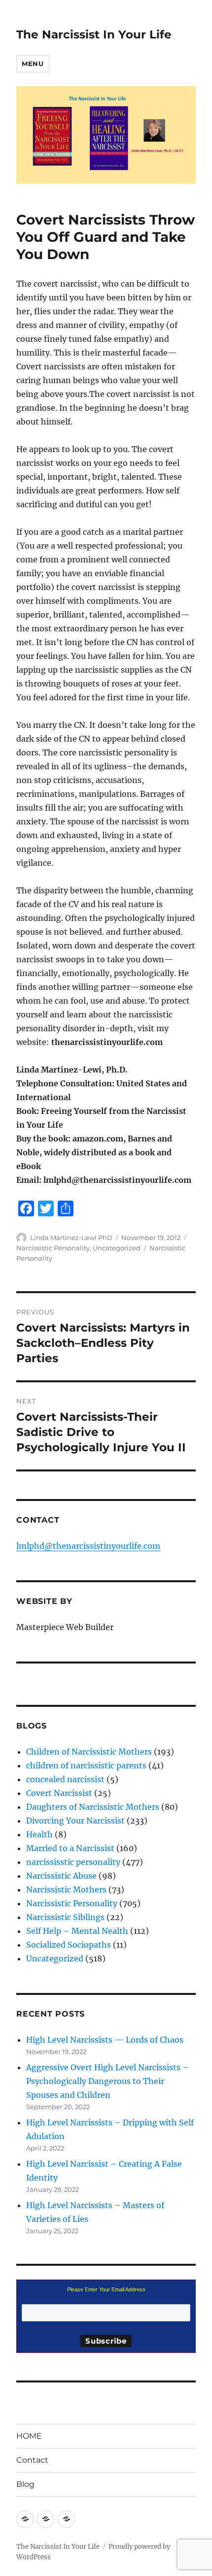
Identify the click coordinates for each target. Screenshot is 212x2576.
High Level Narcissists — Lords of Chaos (105, 2040)
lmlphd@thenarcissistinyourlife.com (88, 1546)
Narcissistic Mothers (66, 1890)
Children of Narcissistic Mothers (89, 1752)
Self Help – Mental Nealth (77, 1931)
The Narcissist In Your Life (94, 34)
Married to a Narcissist (70, 1848)
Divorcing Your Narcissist (75, 1821)
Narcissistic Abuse (61, 1876)
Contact (32, 2460)
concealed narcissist (65, 1779)
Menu (33, 64)
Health (39, 1834)
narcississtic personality (73, 1862)
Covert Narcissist (59, 1793)
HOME (29, 2436)
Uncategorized (117, 1248)
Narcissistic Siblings (65, 1917)
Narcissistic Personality (53, 1248)
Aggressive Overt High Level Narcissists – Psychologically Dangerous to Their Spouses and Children (107, 2081)
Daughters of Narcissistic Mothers (93, 1807)
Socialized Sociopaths (69, 1945)
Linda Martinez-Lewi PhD (71, 1238)
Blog (25, 2484)
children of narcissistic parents (86, 1765)
